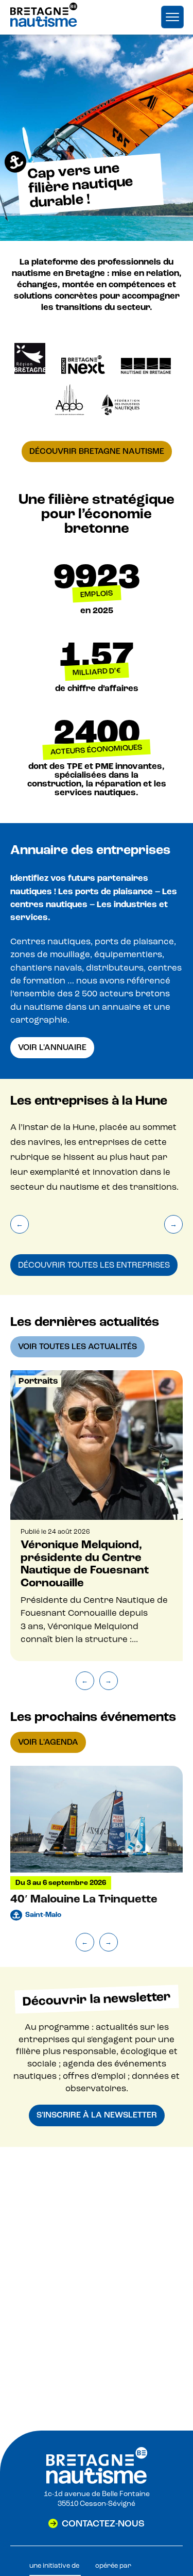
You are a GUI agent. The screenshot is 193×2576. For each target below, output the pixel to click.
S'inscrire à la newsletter (97, 2115)
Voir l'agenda (48, 1742)
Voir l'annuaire (52, 1047)
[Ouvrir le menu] (172, 17)
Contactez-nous (103, 2523)
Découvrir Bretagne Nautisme (97, 451)
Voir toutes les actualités (77, 1347)
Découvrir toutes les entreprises (94, 1265)
